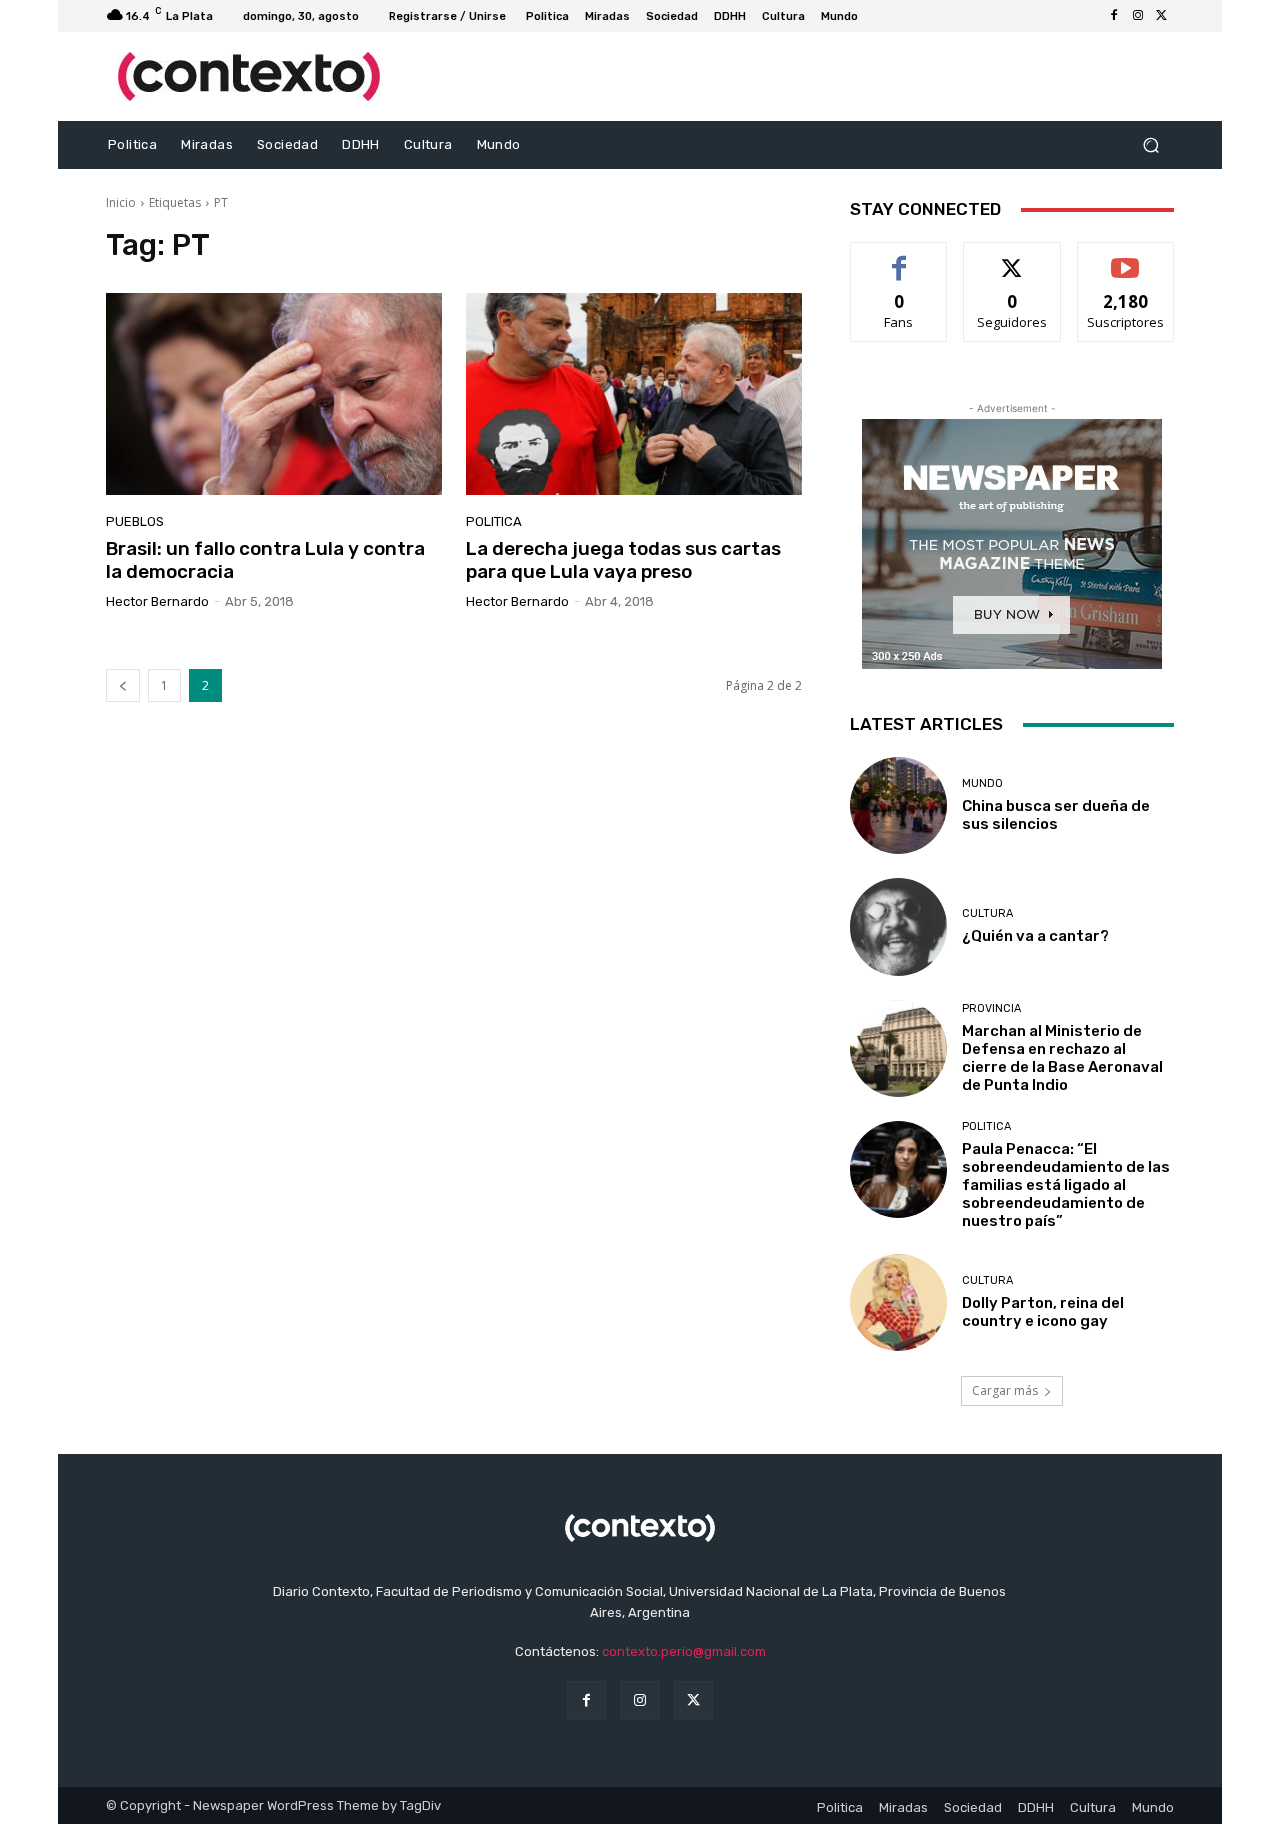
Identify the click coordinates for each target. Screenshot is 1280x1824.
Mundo (982, 783)
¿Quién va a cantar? (1035, 936)
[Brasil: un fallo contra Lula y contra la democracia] (274, 394)
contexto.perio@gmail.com (684, 1651)
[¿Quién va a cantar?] (898, 926)
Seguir (1012, 257)
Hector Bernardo (157, 601)
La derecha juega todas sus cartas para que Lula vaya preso (623, 560)
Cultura (987, 913)
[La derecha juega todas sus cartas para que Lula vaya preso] (634, 394)
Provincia (991, 1008)
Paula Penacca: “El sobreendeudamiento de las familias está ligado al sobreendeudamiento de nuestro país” (1066, 1185)
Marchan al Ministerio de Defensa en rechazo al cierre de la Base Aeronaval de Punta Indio (1062, 1058)
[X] (1162, 16)
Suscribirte (1125, 257)
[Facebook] (1114, 16)
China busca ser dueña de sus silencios (1056, 815)
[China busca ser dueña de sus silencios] (898, 805)
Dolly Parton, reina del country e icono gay (1043, 1312)
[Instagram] (1138, 16)
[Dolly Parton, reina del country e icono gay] (898, 1302)
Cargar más (1005, 1390)
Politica (494, 521)
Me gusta (899, 257)
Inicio (121, 202)
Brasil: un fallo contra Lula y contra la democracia (265, 560)
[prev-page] (123, 685)
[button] (1150, 145)
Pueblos (135, 521)
